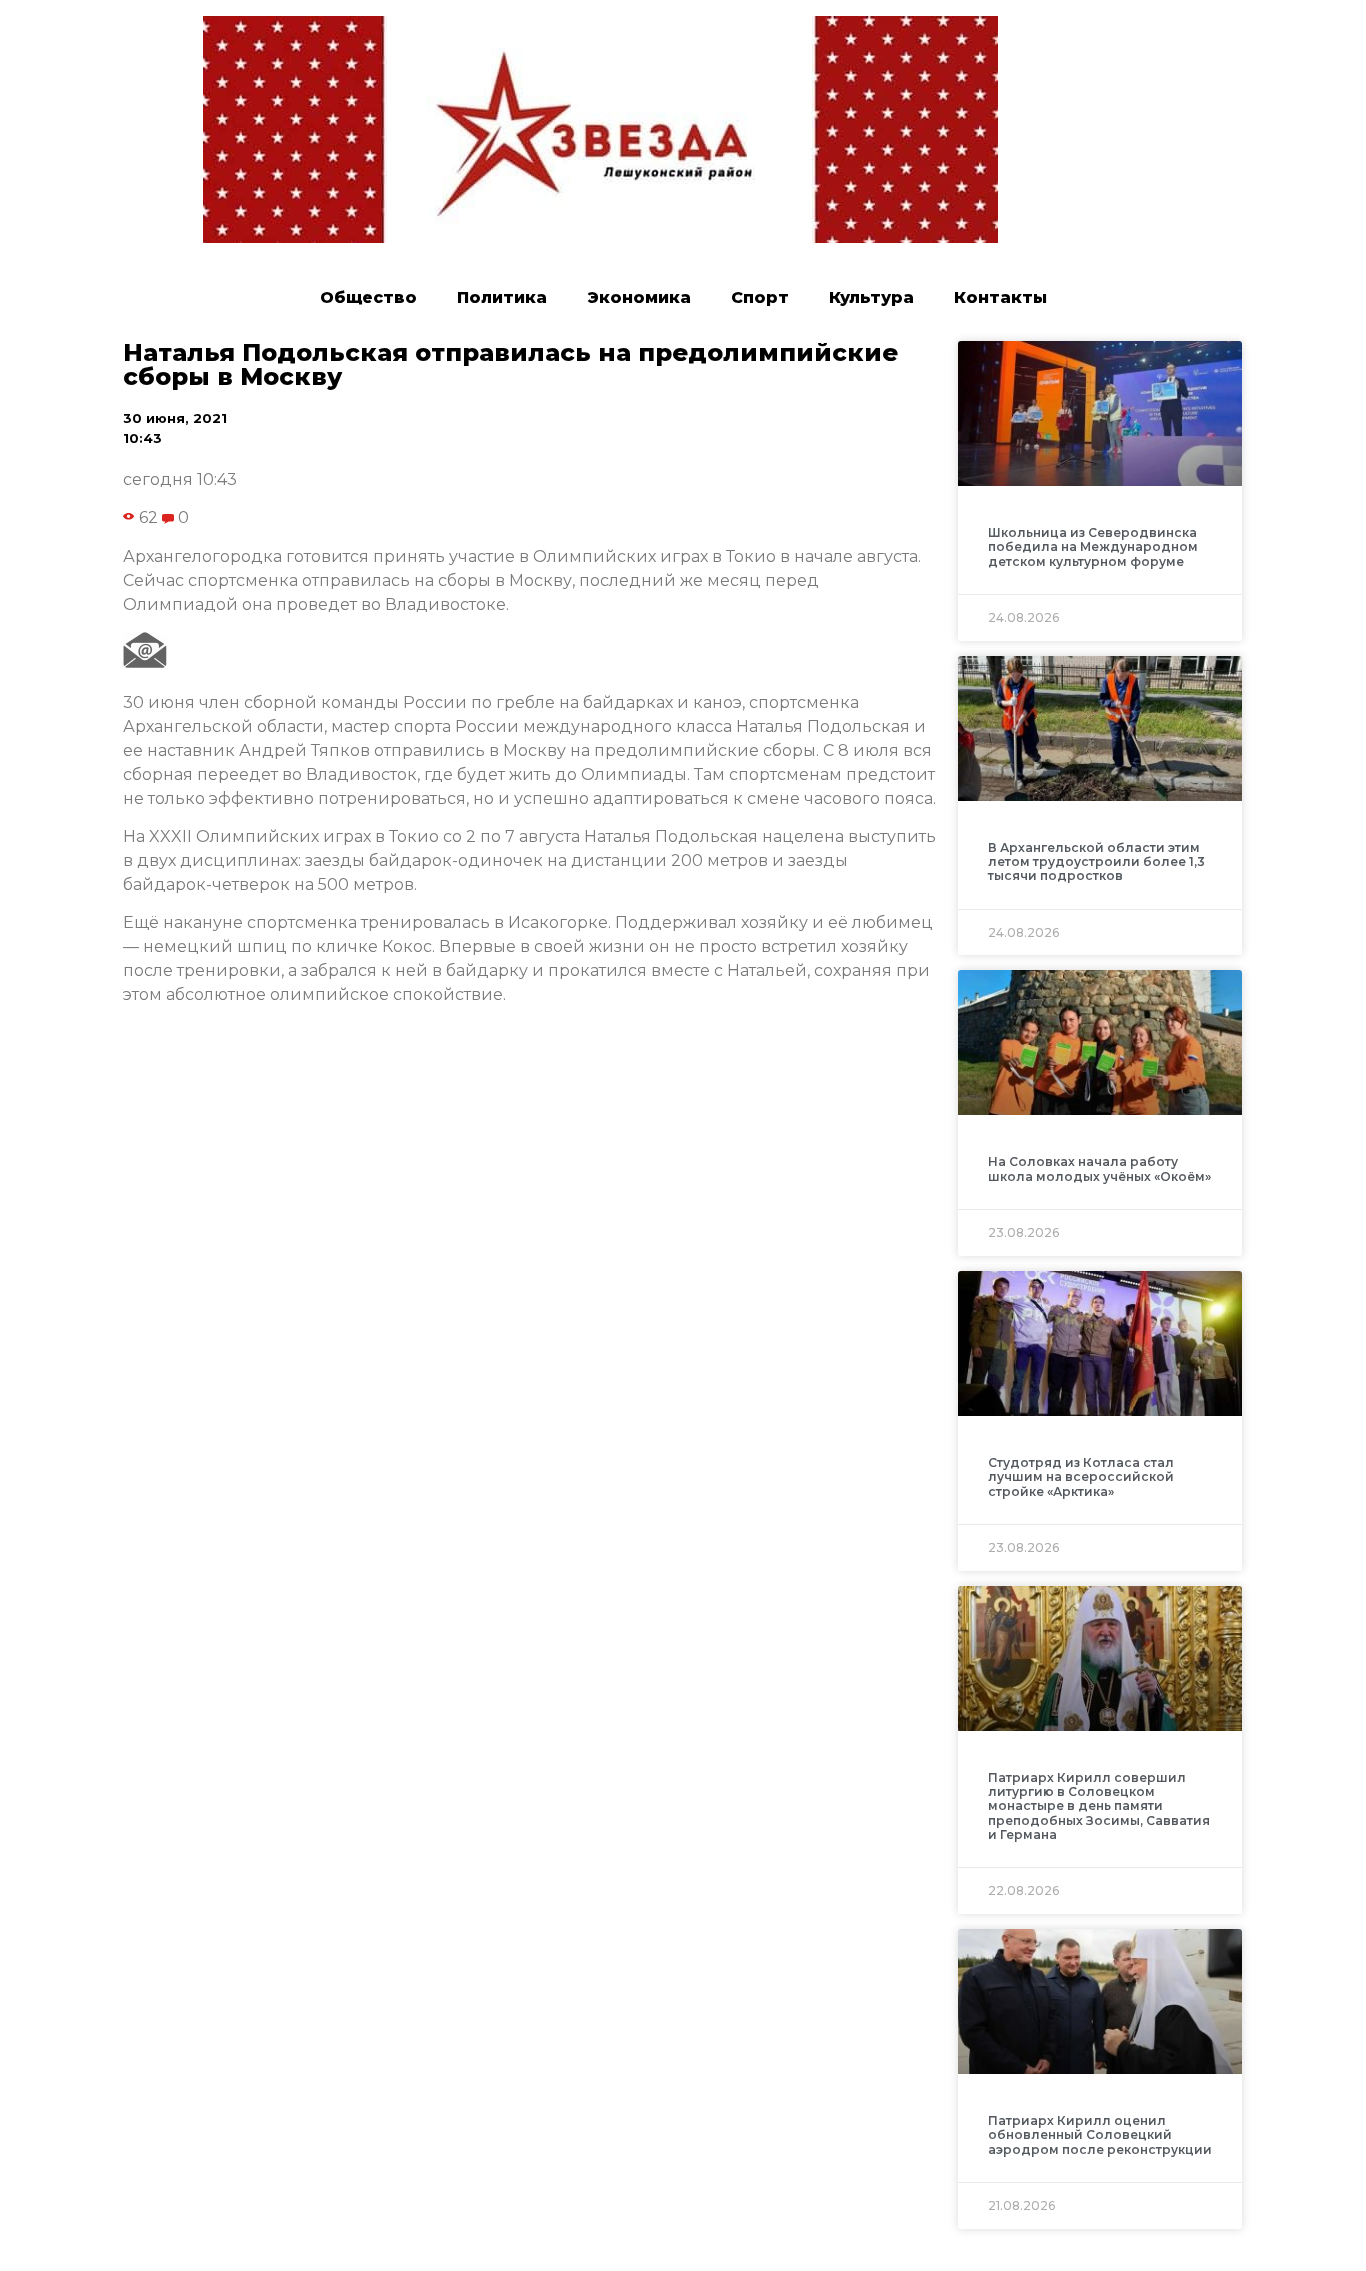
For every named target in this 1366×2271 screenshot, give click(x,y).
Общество (368, 297)
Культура (871, 297)
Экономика (639, 297)
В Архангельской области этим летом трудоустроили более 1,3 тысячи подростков (1096, 862)
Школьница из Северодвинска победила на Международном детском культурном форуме (1093, 547)
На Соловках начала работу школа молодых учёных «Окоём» (1099, 1168)
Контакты (1000, 297)
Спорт (760, 297)
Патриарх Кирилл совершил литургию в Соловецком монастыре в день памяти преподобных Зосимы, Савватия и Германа (1099, 1806)
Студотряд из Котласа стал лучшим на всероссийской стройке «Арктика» (1081, 1477)
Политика (502, 297)
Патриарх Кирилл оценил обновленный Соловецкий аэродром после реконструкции (1100, 2135)
